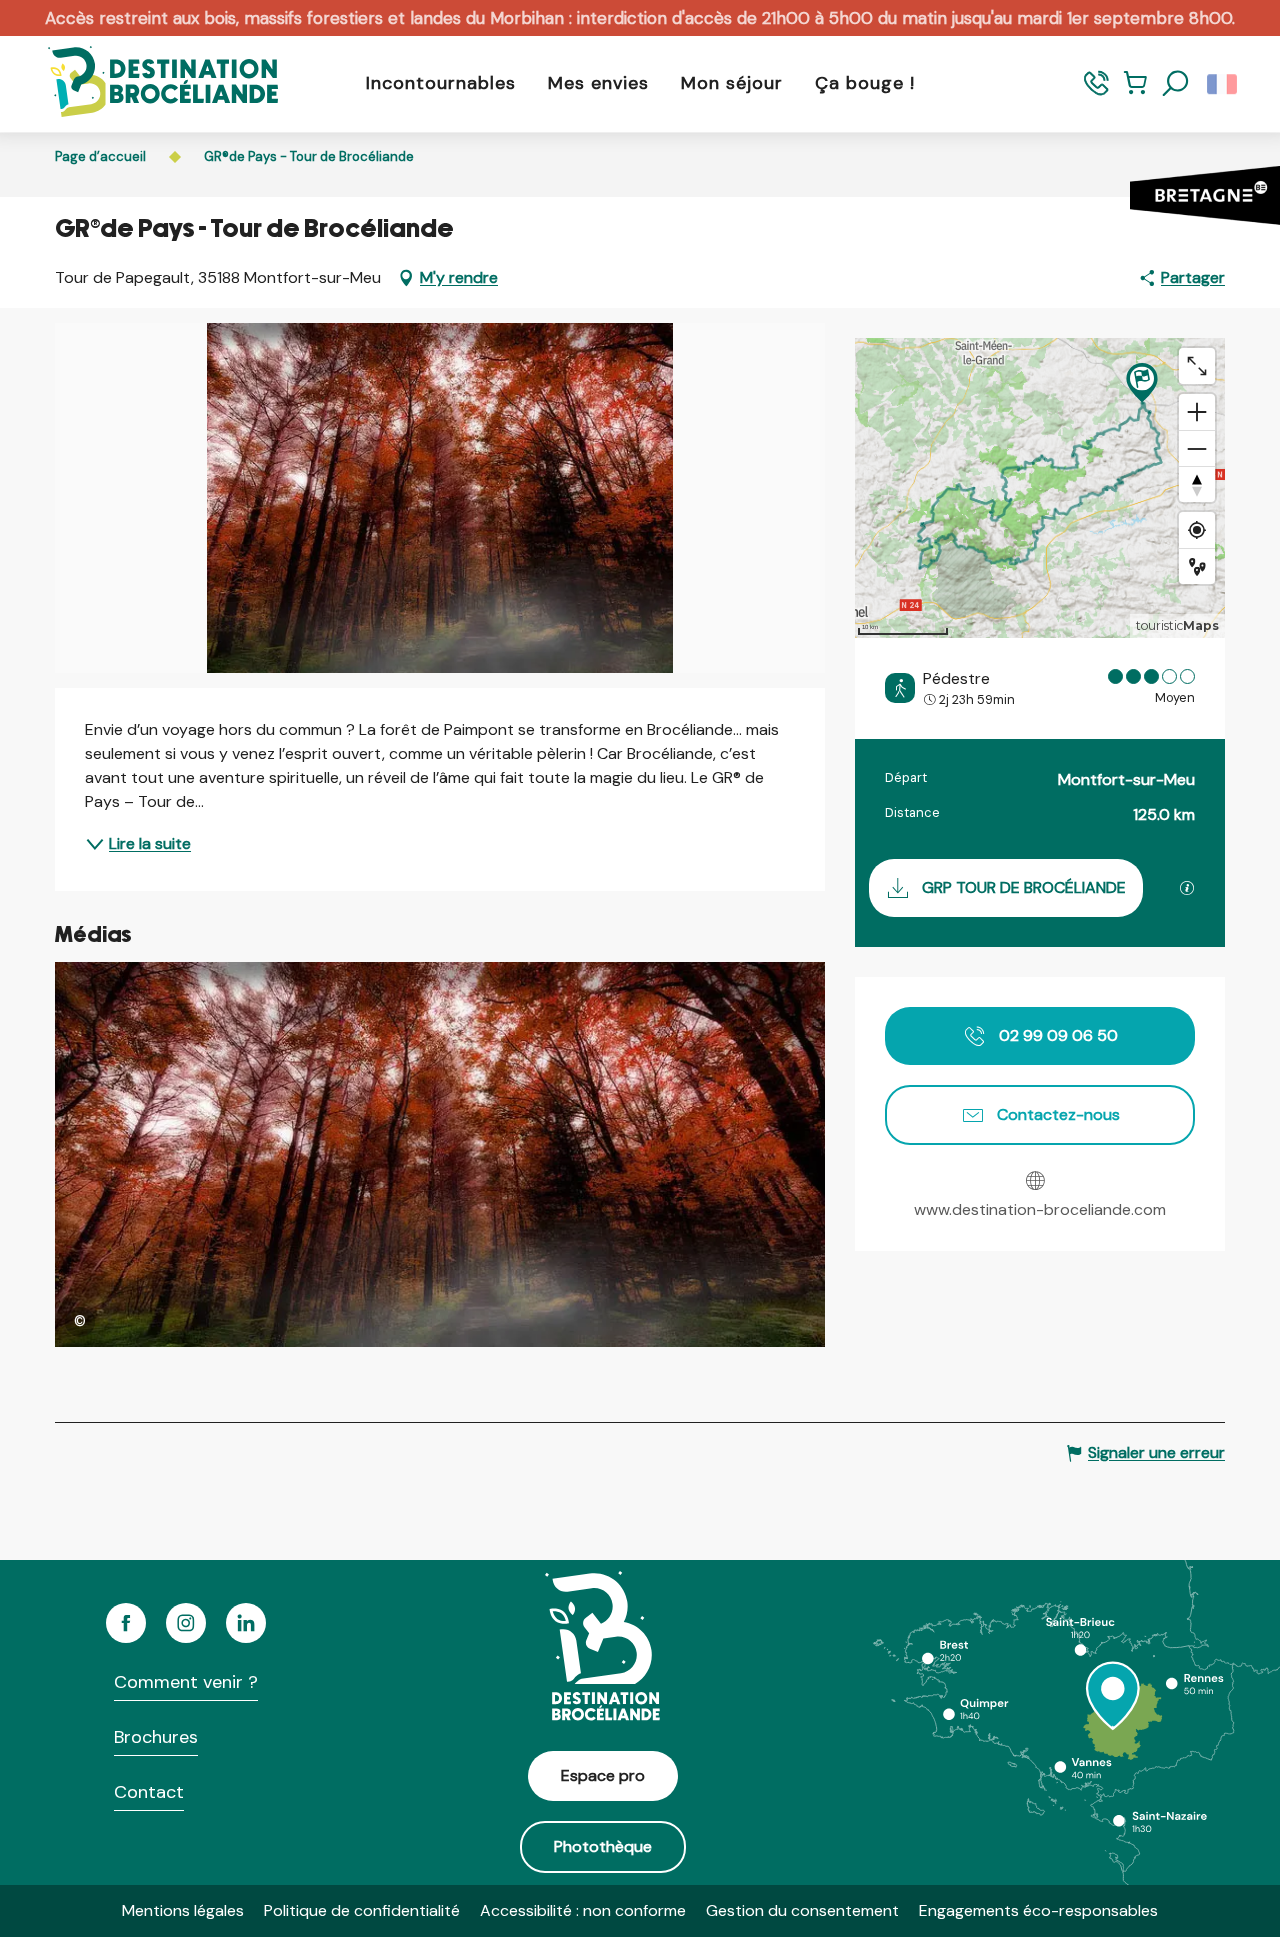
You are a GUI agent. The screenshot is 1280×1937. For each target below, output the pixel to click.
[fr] (1223, 84)
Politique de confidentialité (362, 1910)
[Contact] (1096, 92)
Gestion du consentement (802, 1910)
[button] (1176, 84)
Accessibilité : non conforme (583, 1910)
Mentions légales (183, 1910)
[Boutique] (1135, 92)
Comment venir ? (186, 1682)
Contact (149, 1792)
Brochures (156, 1737)
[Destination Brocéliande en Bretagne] (148, 83)
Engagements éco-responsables (1038, 1910)
